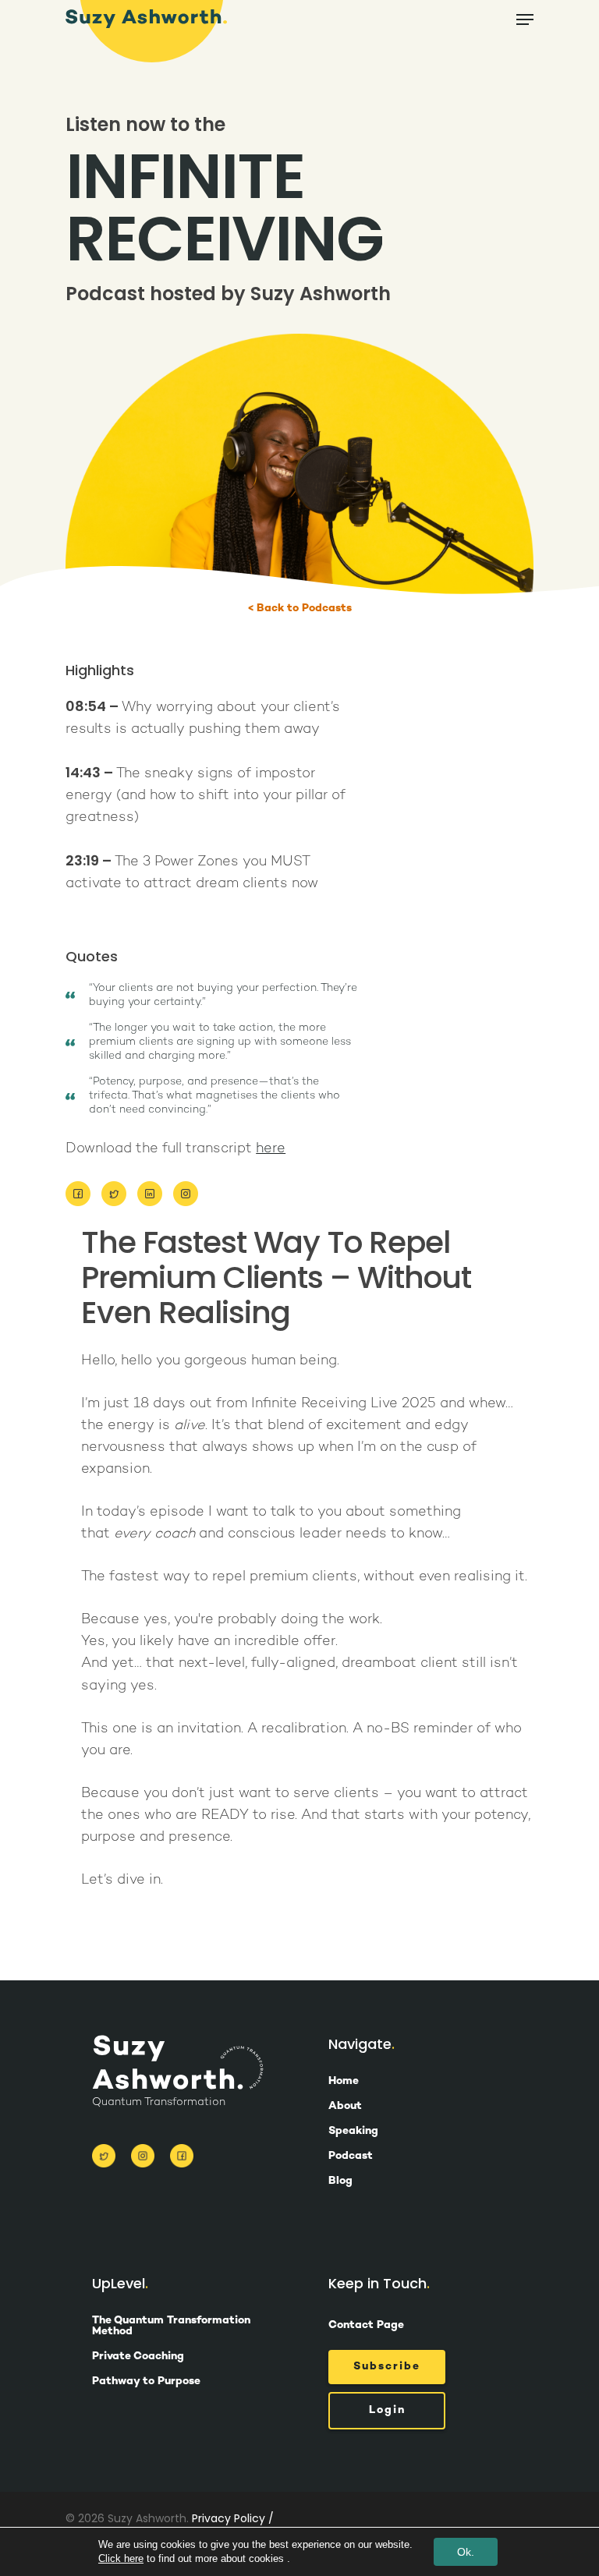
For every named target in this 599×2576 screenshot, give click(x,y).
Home (344, 2082)
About (345, 2107)
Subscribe (387, 2367)
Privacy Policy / (233, 2518)
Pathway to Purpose (146, 2382)
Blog (340, 2181)
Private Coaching (138, 2357)
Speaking (353, 2132)
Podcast (351, 2157)
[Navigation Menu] (525, 19)
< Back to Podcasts (300, 609)
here (271, 1149)
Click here (121, 2558)
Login (387, 2410)
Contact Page (366, 2325)
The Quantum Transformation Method (171, 2327)
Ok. (466, 2552)
